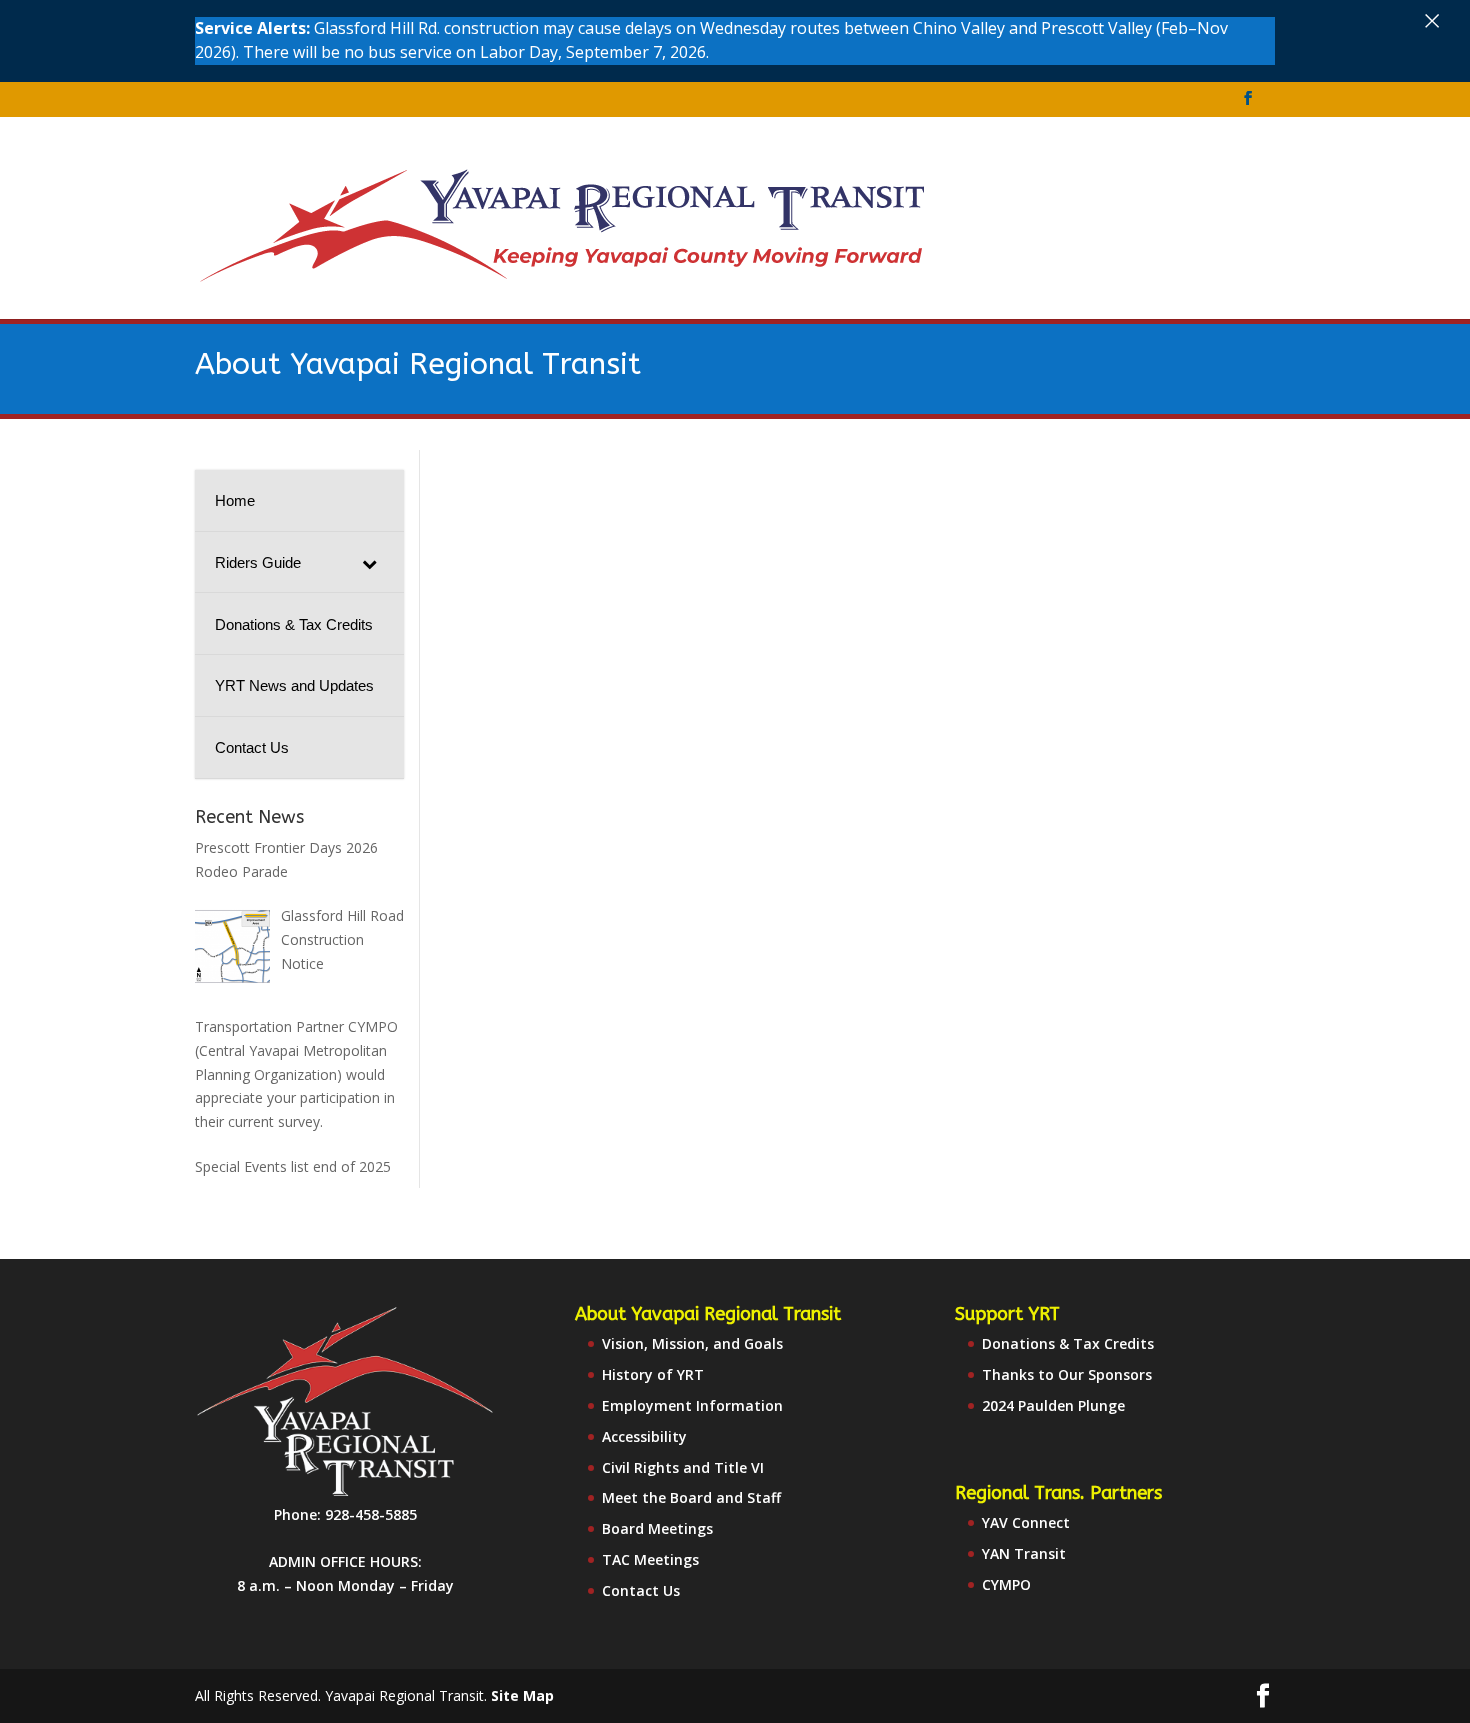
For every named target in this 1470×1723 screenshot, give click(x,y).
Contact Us (641, 1590)
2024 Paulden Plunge (1053, 1405)
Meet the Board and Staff (691, 1497)
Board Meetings (657, 1528)
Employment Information (692, 1405)
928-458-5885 (371, 1514)
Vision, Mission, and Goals (692, 1343)
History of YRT (653, 1374)
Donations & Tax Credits (1068, 1343)
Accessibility (644, 1436)
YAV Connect (1026, 1522)
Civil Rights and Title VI (683, 1467)
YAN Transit (1024, 1553)
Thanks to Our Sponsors (1067, 1374)
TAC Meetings (650, 1559)
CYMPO (1006, 1584)
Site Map (522, 1695)
